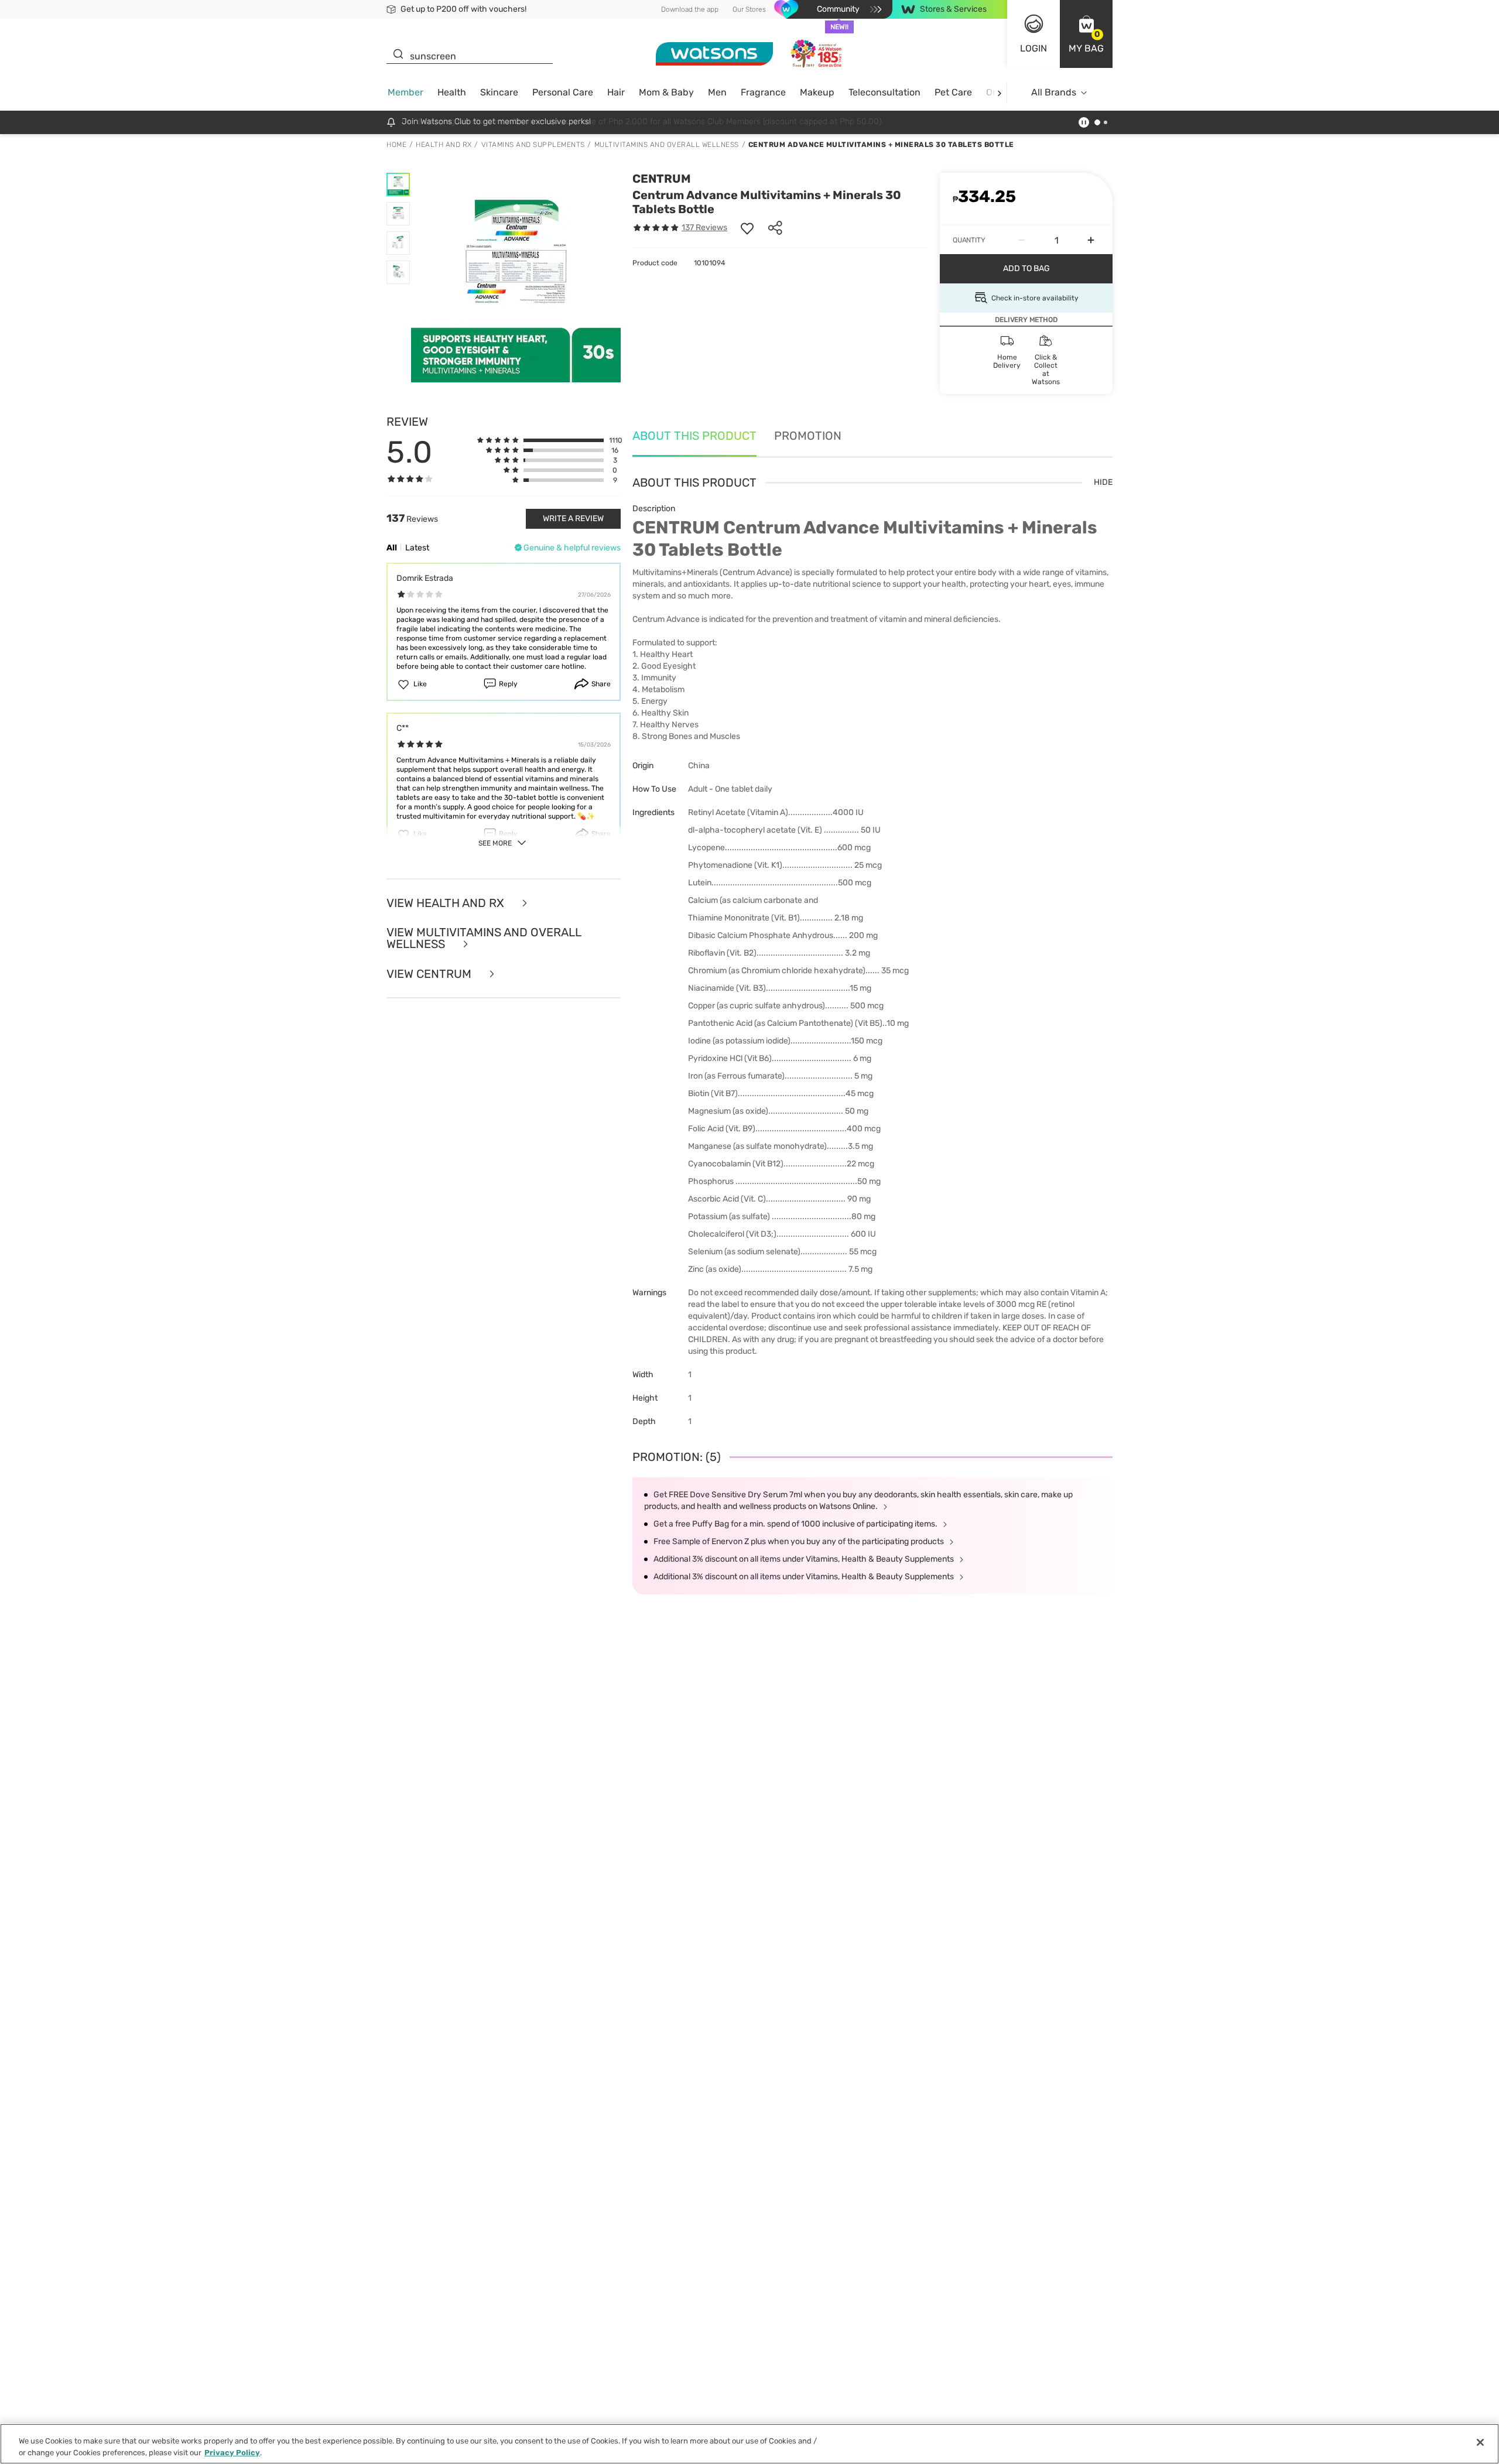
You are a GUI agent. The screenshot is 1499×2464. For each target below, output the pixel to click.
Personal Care (563, 92)
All (392, 548)
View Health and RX (447, 903)
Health (452, 92)
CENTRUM (662, 179)
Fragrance (763, 92)
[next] (999, 93)
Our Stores (749, 9)
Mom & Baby (666, 92)
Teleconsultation (884, 92)
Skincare (499, 92)
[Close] (1480, 2442)
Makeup (817, 92)
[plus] (1091, 240)
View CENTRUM (430, 974)
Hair (616, 92)
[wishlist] (747, 228)
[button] (1086, 34)
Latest (417, 548)
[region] (749, 2444)
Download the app (690, 9)
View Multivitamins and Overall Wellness (484, 938)
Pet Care (953, 92)
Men (717, 92)
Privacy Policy (232, 2452)
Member (405, 92)
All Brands (1054, 92)
